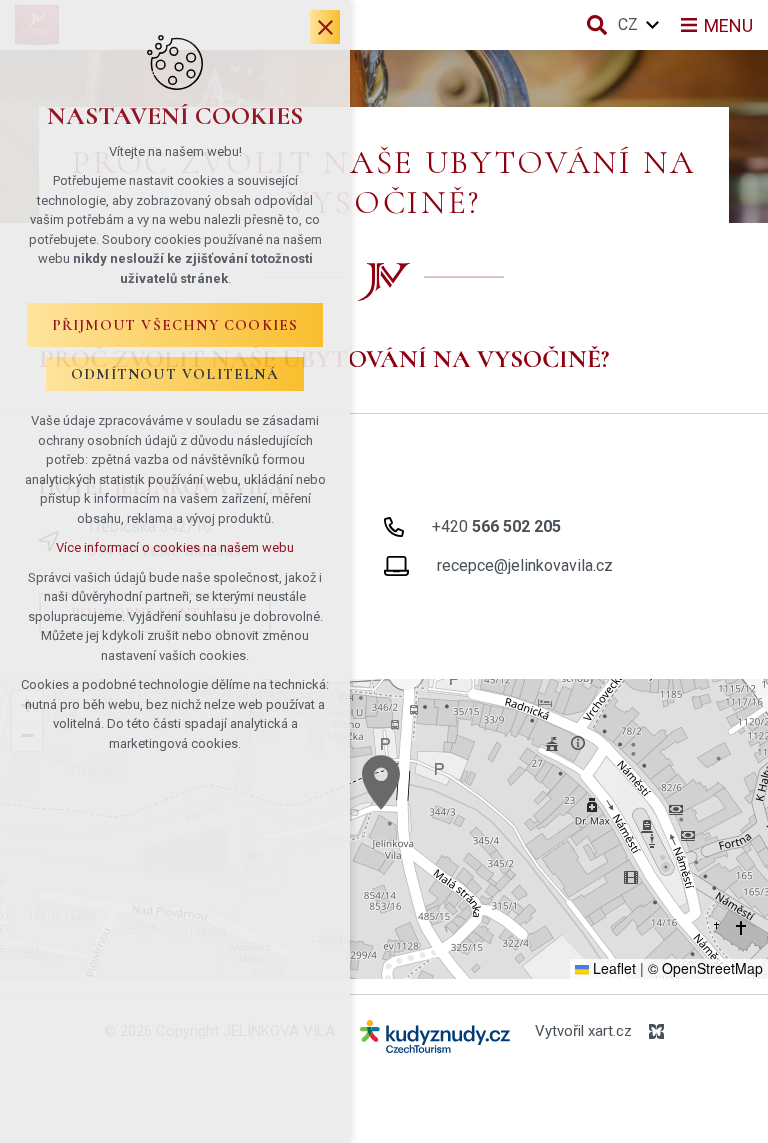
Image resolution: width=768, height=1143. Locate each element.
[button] (381, 782)
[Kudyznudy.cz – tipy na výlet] (435, 1040)
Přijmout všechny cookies (175, 325)
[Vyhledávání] (597, 25)
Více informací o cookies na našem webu (175, 547)
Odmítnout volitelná (175, 374)
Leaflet (612, 968)
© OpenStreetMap (705, 968)
